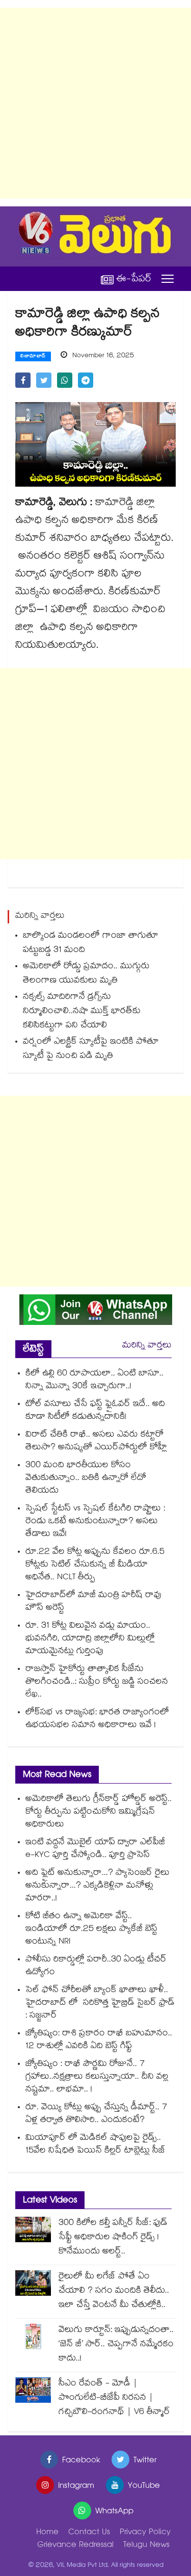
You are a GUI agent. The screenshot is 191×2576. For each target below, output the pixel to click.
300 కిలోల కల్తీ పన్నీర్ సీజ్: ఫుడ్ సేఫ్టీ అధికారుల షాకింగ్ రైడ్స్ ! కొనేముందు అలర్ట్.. (113, 2238)
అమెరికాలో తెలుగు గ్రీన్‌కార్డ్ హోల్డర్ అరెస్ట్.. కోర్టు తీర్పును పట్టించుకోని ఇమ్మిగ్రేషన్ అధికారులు (99, 1812)
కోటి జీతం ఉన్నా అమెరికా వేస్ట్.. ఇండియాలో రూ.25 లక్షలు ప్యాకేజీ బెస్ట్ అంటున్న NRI (91, 1930)
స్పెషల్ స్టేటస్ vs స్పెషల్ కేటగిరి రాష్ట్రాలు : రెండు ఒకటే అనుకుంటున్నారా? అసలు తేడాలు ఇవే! (95, 1522)
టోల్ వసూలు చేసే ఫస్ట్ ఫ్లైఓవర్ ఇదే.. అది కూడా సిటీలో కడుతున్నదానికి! (95, 1411)
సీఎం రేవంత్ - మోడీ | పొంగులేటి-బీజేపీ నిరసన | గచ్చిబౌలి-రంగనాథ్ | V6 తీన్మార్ (114, 2398)
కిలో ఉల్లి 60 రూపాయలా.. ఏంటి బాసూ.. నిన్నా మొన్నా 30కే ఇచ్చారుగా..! (94, 1380)
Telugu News (146, 2546)
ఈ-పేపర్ (134, 279)
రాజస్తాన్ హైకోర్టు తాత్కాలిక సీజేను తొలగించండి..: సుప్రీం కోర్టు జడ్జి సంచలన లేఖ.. (97, 1682)
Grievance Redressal (75, 2546)
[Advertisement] (95, 103)
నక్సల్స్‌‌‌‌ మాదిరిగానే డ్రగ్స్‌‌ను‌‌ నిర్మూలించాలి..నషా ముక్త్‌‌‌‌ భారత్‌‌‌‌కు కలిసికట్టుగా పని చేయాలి (82, 1012)
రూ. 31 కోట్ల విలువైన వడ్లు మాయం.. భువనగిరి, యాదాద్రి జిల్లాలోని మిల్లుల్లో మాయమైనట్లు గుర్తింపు (90, 1639)
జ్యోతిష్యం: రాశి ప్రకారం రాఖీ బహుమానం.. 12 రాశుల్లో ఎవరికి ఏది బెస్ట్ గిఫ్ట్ (99, 2040)
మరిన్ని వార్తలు (147, 1346)
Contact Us (89, 2533)
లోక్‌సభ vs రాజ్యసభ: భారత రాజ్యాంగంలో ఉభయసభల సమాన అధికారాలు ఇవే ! (97, 1719)
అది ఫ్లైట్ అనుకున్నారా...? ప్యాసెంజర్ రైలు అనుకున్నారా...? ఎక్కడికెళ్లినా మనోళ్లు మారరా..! (98, 1886)
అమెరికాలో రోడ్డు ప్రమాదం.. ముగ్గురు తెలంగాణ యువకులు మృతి (86, 974)
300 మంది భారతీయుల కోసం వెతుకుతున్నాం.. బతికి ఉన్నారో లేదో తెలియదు (86, 1479)
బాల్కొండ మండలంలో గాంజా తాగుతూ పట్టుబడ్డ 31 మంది (91, 944)
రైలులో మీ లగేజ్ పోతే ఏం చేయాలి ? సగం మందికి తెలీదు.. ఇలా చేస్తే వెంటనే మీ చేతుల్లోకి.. (114, 2291)
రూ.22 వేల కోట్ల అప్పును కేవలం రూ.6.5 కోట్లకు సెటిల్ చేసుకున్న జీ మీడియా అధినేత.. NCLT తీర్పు (95, 1565)
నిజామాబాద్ (33, 357)
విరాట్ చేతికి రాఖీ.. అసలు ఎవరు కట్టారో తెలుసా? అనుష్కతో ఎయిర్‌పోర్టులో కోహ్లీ (96, 1442)
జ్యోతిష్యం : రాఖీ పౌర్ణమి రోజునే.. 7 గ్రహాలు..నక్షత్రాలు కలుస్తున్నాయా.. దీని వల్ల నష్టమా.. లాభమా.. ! (97, 2077)
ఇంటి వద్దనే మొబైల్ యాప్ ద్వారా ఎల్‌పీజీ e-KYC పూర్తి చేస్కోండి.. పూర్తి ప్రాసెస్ (95, 1849)
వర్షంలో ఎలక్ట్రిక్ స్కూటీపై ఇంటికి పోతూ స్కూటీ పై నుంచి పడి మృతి (91, 1050)
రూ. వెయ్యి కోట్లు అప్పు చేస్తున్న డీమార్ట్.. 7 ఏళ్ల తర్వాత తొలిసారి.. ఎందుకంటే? (96, 2114)
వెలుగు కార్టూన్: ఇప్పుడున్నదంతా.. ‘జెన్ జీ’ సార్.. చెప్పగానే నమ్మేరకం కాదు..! (116, 2345)
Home (47, 2533)
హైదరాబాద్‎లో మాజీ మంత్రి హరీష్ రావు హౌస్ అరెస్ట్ (93, 1602)
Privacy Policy (145, 2533)
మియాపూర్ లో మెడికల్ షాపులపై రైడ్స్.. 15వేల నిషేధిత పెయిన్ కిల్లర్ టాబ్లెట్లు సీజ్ (95, 2145)
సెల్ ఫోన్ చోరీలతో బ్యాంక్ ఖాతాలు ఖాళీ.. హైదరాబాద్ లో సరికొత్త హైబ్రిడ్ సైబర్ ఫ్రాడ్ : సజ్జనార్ (100, 2003)
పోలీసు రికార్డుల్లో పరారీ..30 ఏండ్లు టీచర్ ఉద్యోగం (96, 1967)
